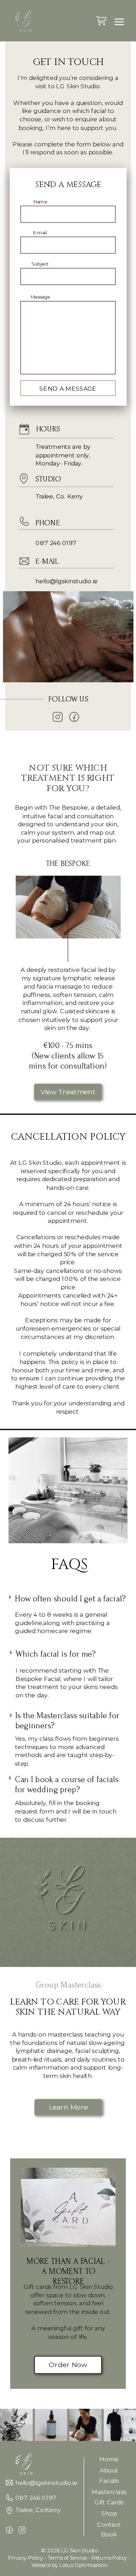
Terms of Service (67, 2558)
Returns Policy (109, 2558)
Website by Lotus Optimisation (69, 2565)
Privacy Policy (25, 2558)
